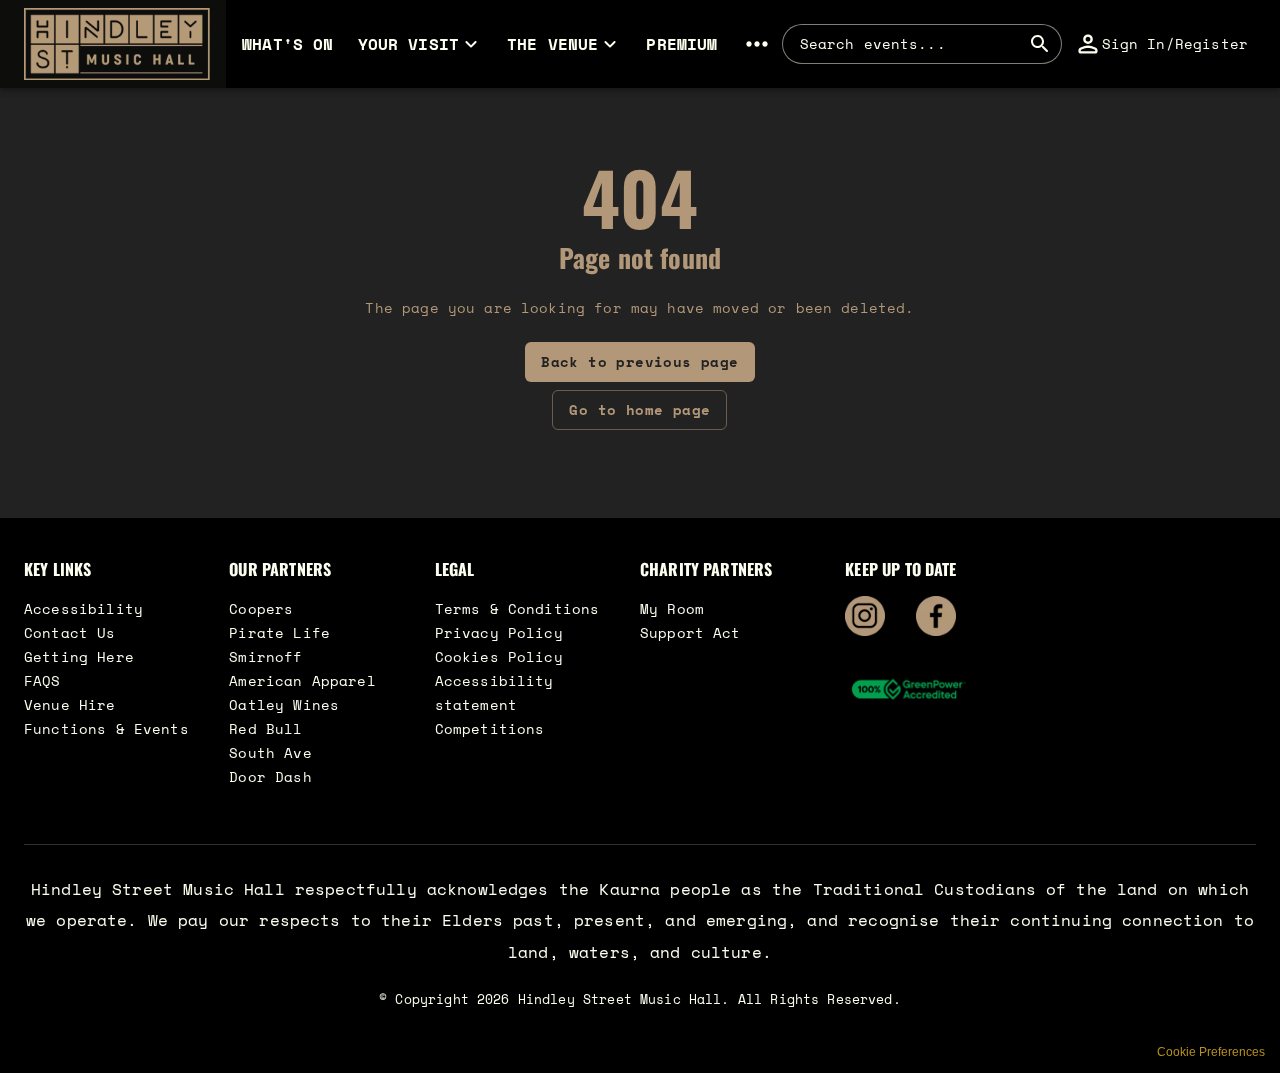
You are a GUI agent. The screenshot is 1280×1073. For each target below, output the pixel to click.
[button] (113, 44)
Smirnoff (265, 656)
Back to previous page (639, 361)
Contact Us (70, 632)
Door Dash (270, 776)
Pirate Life (279, 632)
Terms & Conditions (517, 608)
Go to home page (639, 409)
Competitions (490, 728)
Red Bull (265, 728)
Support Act (690, 632)
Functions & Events (106, 728)
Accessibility (83, 608)
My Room (672, 608)
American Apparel (302, 680)
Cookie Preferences (1211, 1052)
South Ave (270, 752)
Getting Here (79, 656)
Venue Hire (70, 704)
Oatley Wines (284, 704)
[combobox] (910, 44)
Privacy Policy (499, 632)
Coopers (261, 608)
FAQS (42, 680)
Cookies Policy (499, 656)
